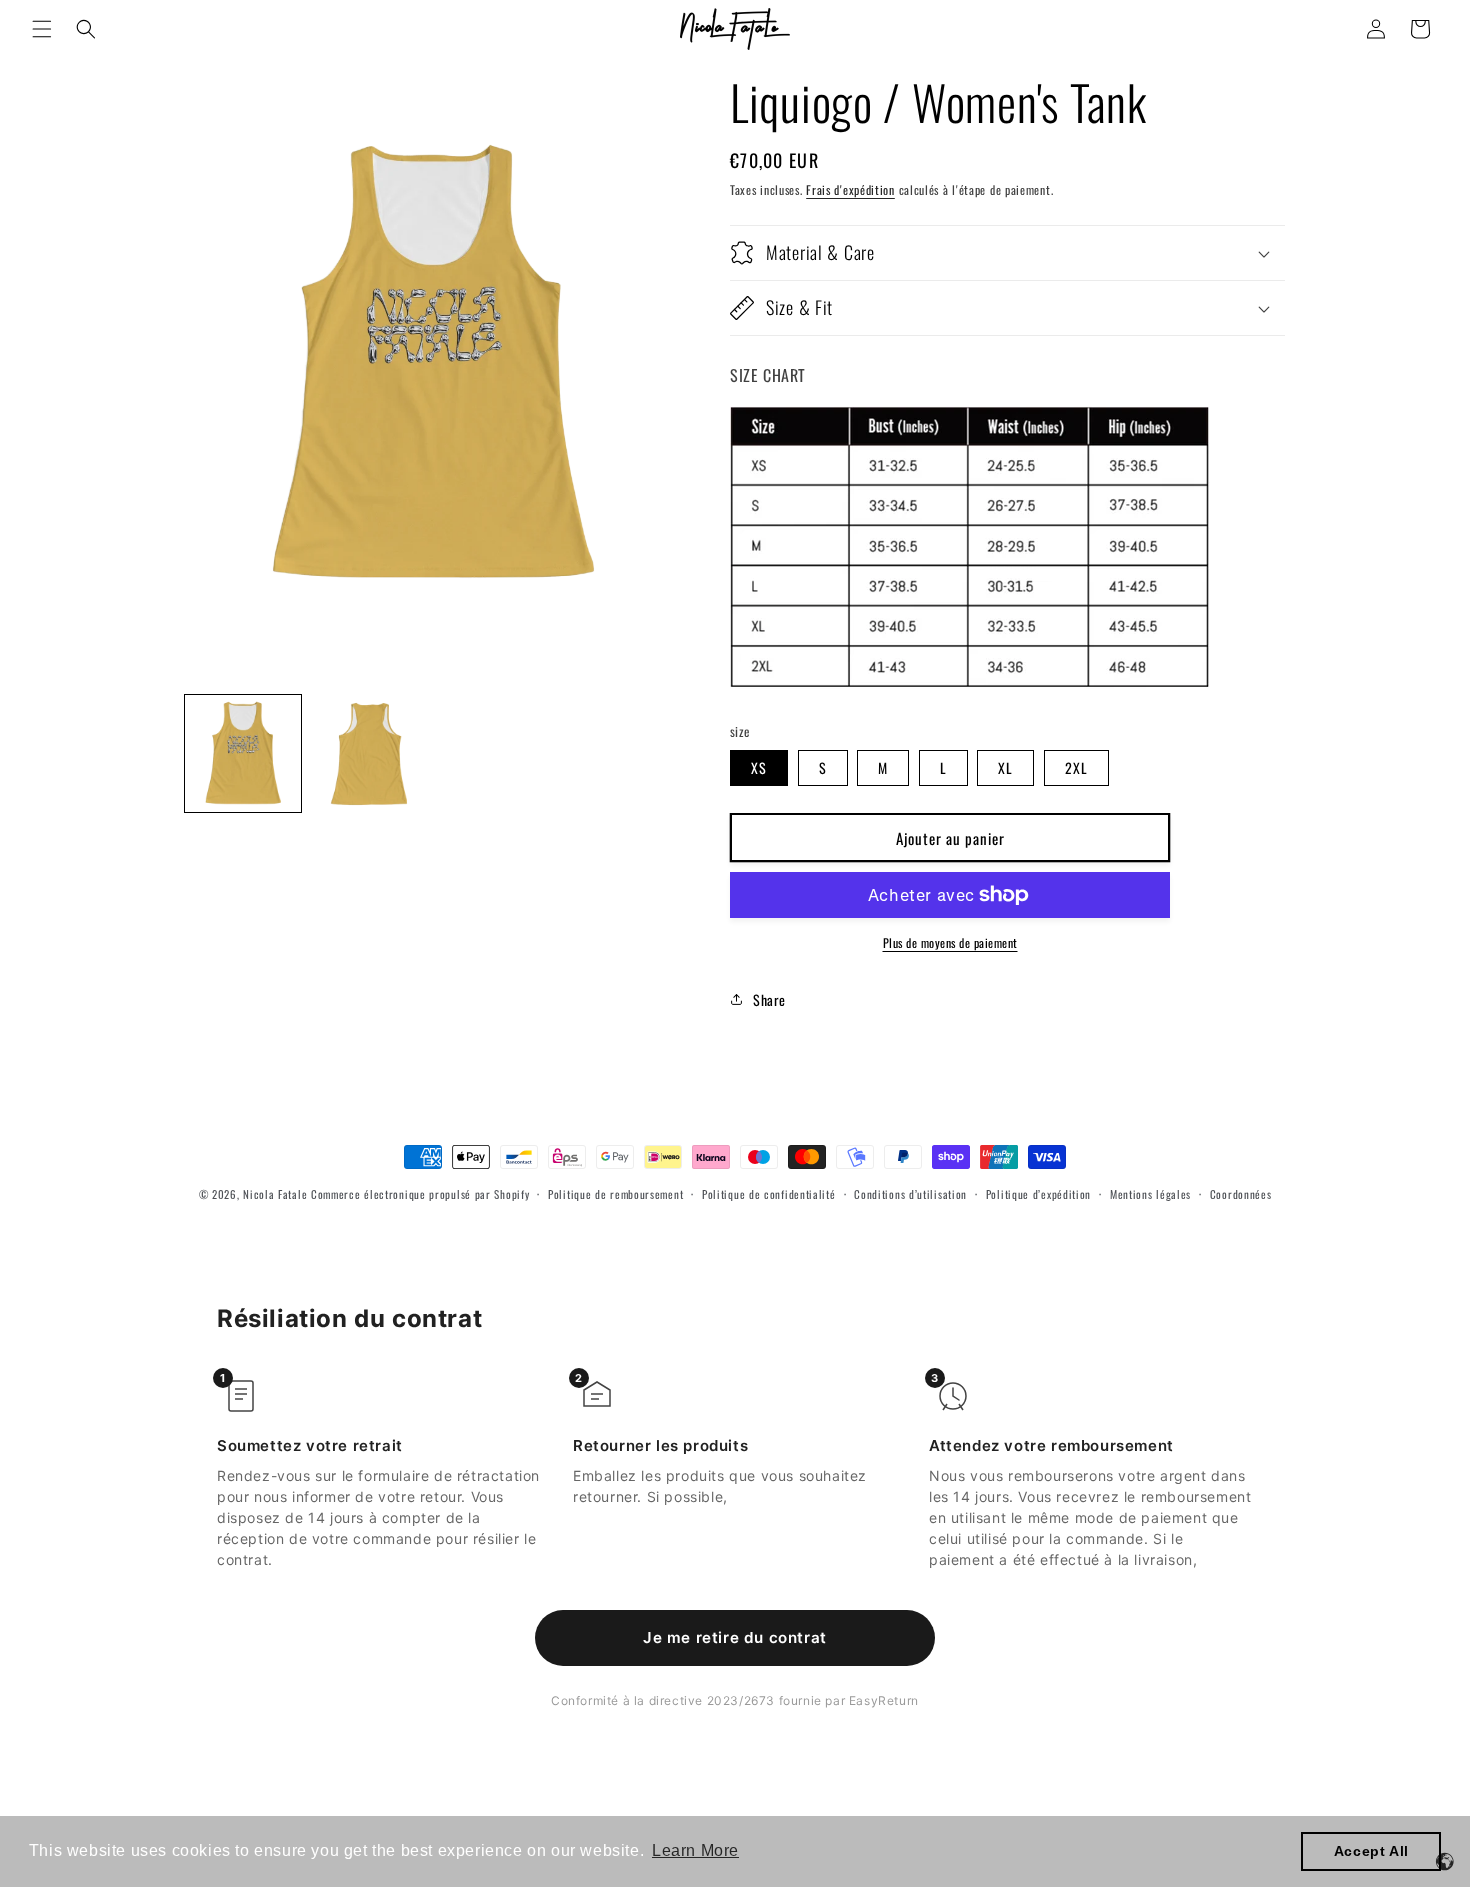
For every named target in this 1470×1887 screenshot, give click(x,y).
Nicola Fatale (275, 1194)
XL (1005, 767)
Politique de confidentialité (769, 1194)
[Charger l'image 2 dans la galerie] (369, 754)
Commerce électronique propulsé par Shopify (420, 1194)
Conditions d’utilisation (910, 1194)
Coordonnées (1241, 1194)
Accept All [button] (1371, 1851)
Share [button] (769, 999)
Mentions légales (1150, 1194)
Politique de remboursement (615, 1194)
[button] (42, 29)
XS (759, 767)
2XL (1076, 767)
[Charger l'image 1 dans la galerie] (243, 754)
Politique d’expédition (1038, 1194)
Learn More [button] (695, 1850)
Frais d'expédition (850, 189)
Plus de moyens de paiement (950, 942)
